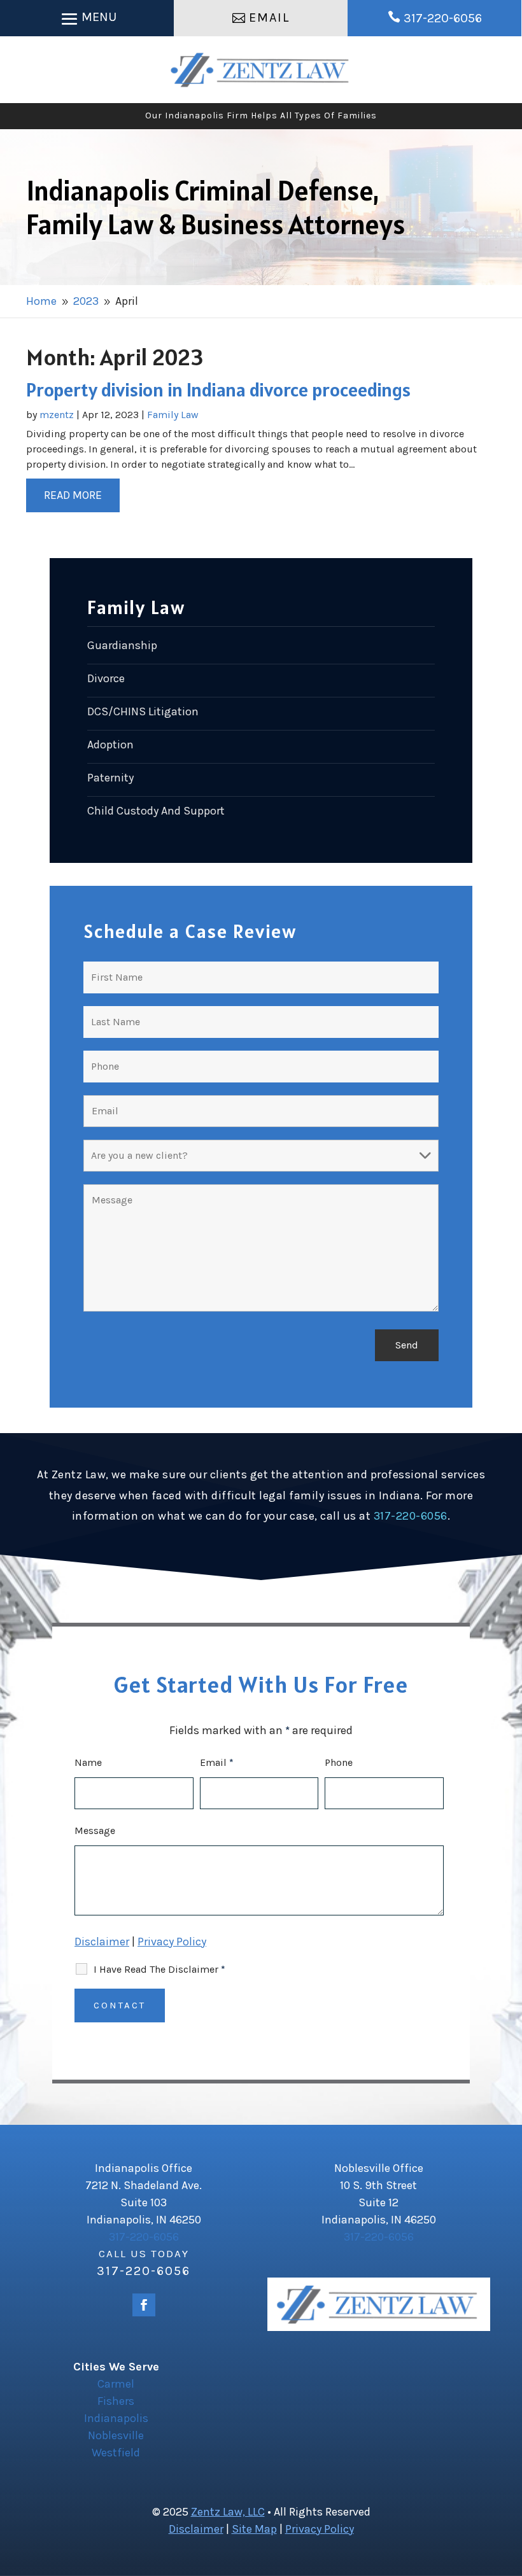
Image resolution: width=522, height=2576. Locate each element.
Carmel (116, 2384)
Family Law (173, 415)
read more (73, 495)
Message (95, 1830)
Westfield (116, 2453)
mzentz (57, 415)
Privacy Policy (172, 1942)
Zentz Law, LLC (228, 2512)
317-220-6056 (443, 18)
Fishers (116, 2401)
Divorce (106, 678)
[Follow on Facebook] (144, 2305)
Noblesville (116, 2435)
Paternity (110, 778)
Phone (339, 1762)
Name (88, 1762)
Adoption (110, 745)
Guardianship (122, 645)
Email (269, 17)
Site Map (254, 2529)
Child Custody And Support (156, 811)
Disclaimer (102, 1942)
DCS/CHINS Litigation (143, 711)
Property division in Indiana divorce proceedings (218, 389)
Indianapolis (116, 2418)
